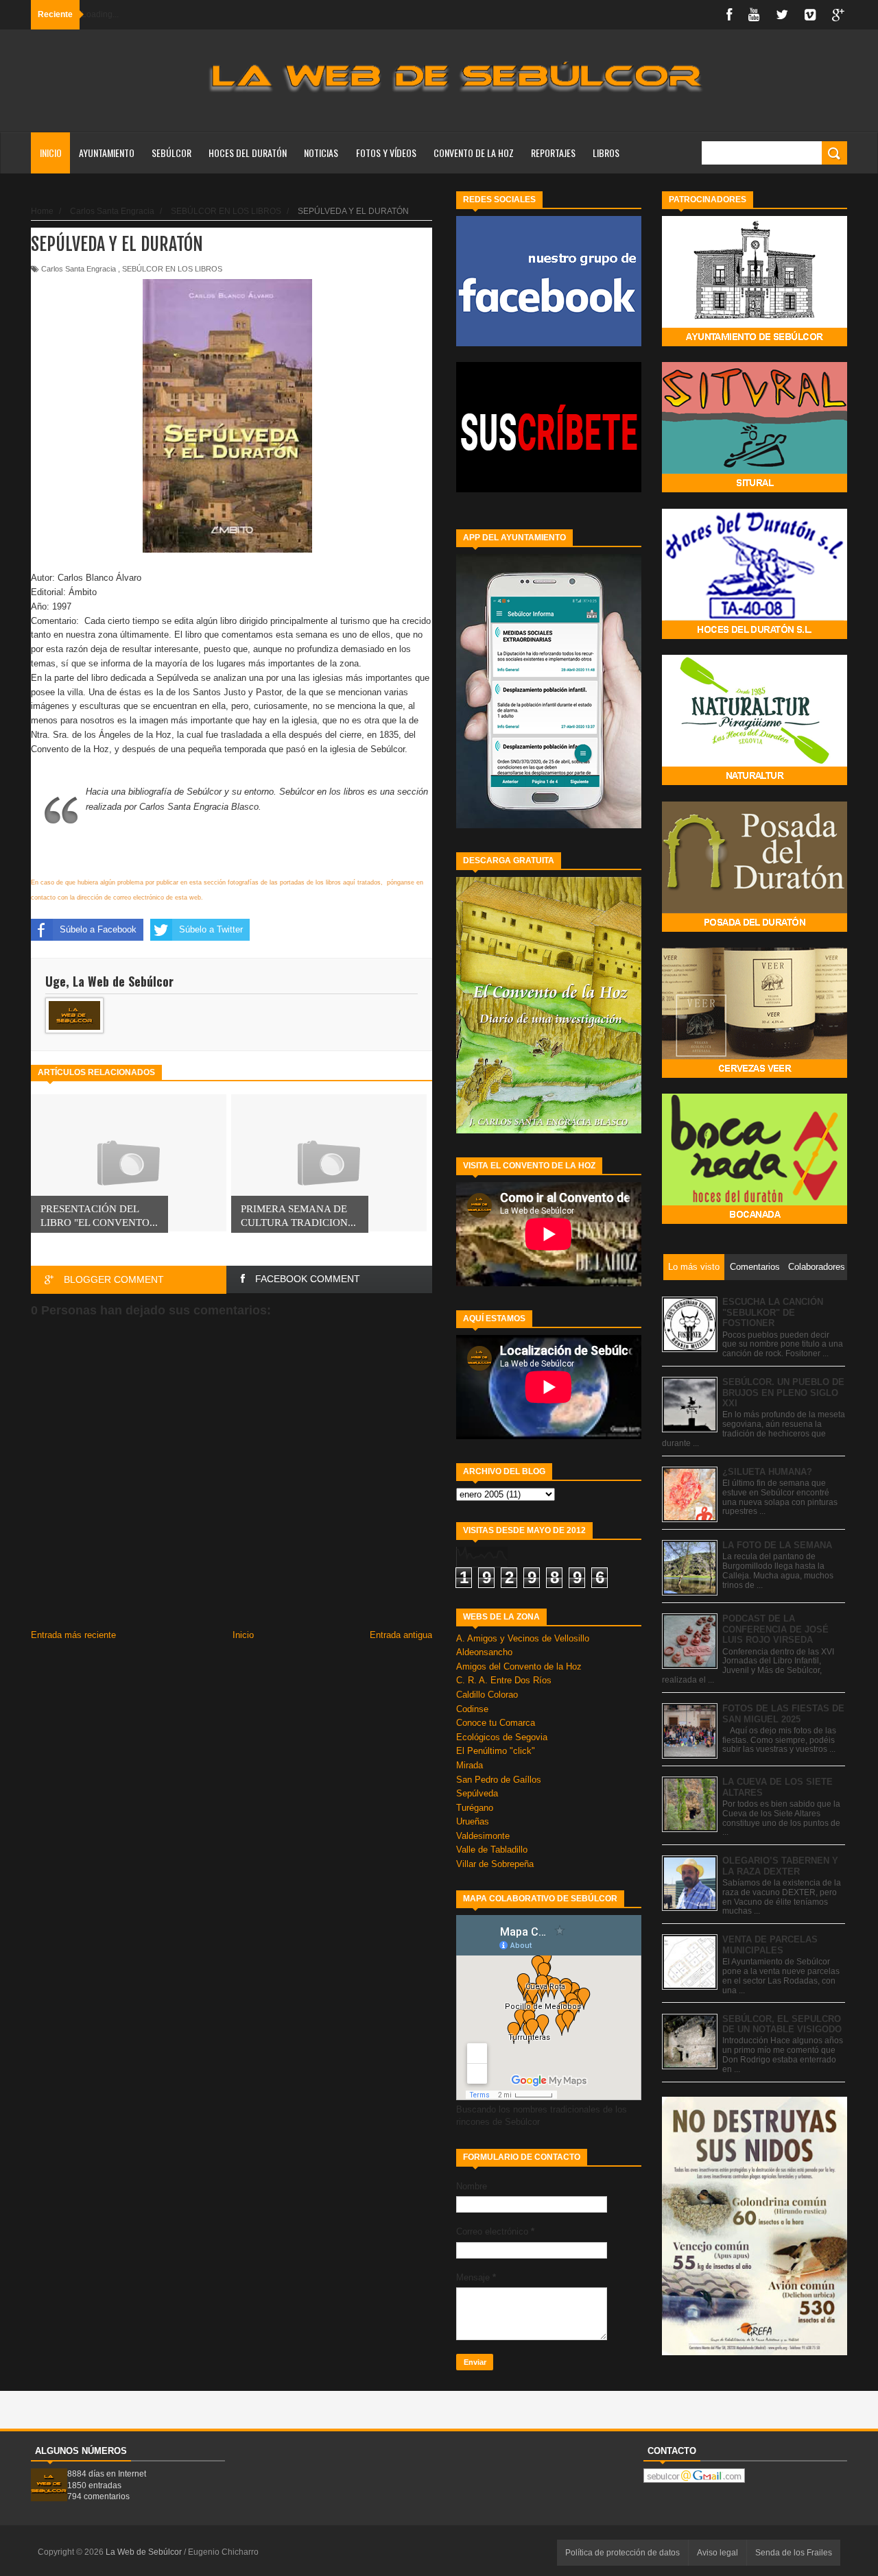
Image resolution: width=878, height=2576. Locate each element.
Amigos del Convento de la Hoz (519, 1666)
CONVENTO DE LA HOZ (474, 153)
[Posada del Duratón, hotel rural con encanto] (755, 929)
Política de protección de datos (622, 2553)
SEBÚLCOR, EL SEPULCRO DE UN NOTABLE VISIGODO (782, 2024)
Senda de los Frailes (794, 2553)
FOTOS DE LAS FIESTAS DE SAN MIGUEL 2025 (783, 1714)
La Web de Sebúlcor (145, 2552)
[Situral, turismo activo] (755, 489)
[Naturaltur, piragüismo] (755, 782)
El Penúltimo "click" (496, 1751)
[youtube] (754, 15)
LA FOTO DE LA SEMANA (777, 1545)
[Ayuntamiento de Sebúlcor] (755, 343)
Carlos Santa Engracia (79, 269)
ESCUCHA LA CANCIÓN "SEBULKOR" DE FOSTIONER (773, 1312)
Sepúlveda (477, 1793)
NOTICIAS (321, 153)
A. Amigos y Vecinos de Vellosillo (523, 1638)
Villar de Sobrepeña (495, 1864)
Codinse (472, 1709)
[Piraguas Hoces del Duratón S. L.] (755, 636)
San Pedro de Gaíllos (499, 1780)
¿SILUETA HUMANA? (767, 1472)
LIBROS (606, 153)
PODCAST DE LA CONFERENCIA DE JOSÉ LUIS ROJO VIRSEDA (775, 1629)
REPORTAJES (553, 153)
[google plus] (838, 15)
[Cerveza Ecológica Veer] (755, 1075)
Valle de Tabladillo (492, 1850)
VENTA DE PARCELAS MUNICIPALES (770, 1945)
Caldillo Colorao (487, 1695)
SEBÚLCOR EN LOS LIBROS (172, 269)
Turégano (475, 1808)
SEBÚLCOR (171, 153)
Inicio (51, 153)
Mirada (470, 1765)
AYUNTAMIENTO (107, 153)
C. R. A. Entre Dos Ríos (504, 1680)
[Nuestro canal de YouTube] (549, 489)
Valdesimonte (483, 1836)
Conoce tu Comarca (496, 1723)
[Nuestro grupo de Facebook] (549, 343)
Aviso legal (717, 2553)
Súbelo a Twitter (211, 929)
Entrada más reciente (73, 1635)
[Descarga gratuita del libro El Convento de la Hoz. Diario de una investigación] (549, 1130)
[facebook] (729, 15)
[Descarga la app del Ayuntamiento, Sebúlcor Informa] (549, 825)
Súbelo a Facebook (98, 929)
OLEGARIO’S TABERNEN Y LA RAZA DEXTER (780, 1866)
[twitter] (782, 15)
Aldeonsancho (484, 1652)
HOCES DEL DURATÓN (248, 153)
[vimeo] (810, 15)
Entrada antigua (401, 1635)
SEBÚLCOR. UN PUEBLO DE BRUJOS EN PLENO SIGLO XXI (783, 1393)
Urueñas (473, 1821)
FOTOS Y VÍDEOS (386, 153)
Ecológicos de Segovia (502, 1737)
